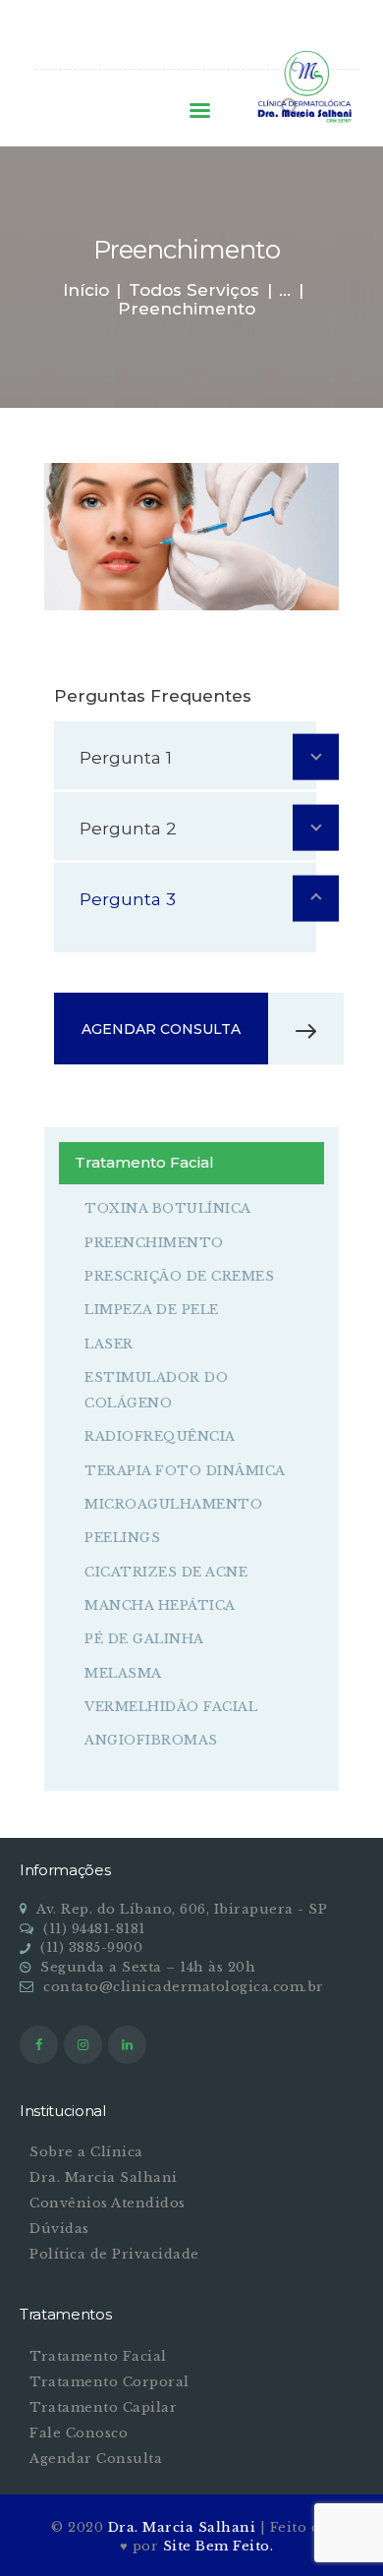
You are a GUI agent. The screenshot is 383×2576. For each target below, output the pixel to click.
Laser (109, 1344)
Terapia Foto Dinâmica (185, 1471)
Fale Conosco (79, 2433)
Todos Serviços (194, 290)
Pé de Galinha (144, 1639)
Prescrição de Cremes (179, 1276)
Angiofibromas (151, 1740)
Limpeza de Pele (152, 1310)
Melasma (123, 1673)
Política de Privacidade (114, 2254)
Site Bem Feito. (219, 2546)
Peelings (122, 1538)
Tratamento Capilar (103, 2407)
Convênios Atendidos (108, 2203)
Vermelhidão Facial (171, 1707)
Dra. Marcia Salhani (104, 2177)
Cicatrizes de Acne (166, 1572)
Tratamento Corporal (109, 2382)
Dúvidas (59, 2229)
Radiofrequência (160, 1436)
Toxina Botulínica (168, 1208)
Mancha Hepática (160, 1605)
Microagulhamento (173, 1504)
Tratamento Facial (98, 2356)
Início (86, 290)
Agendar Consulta (96, 2459)
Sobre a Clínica (86, 2152)
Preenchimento (154, 1243)
